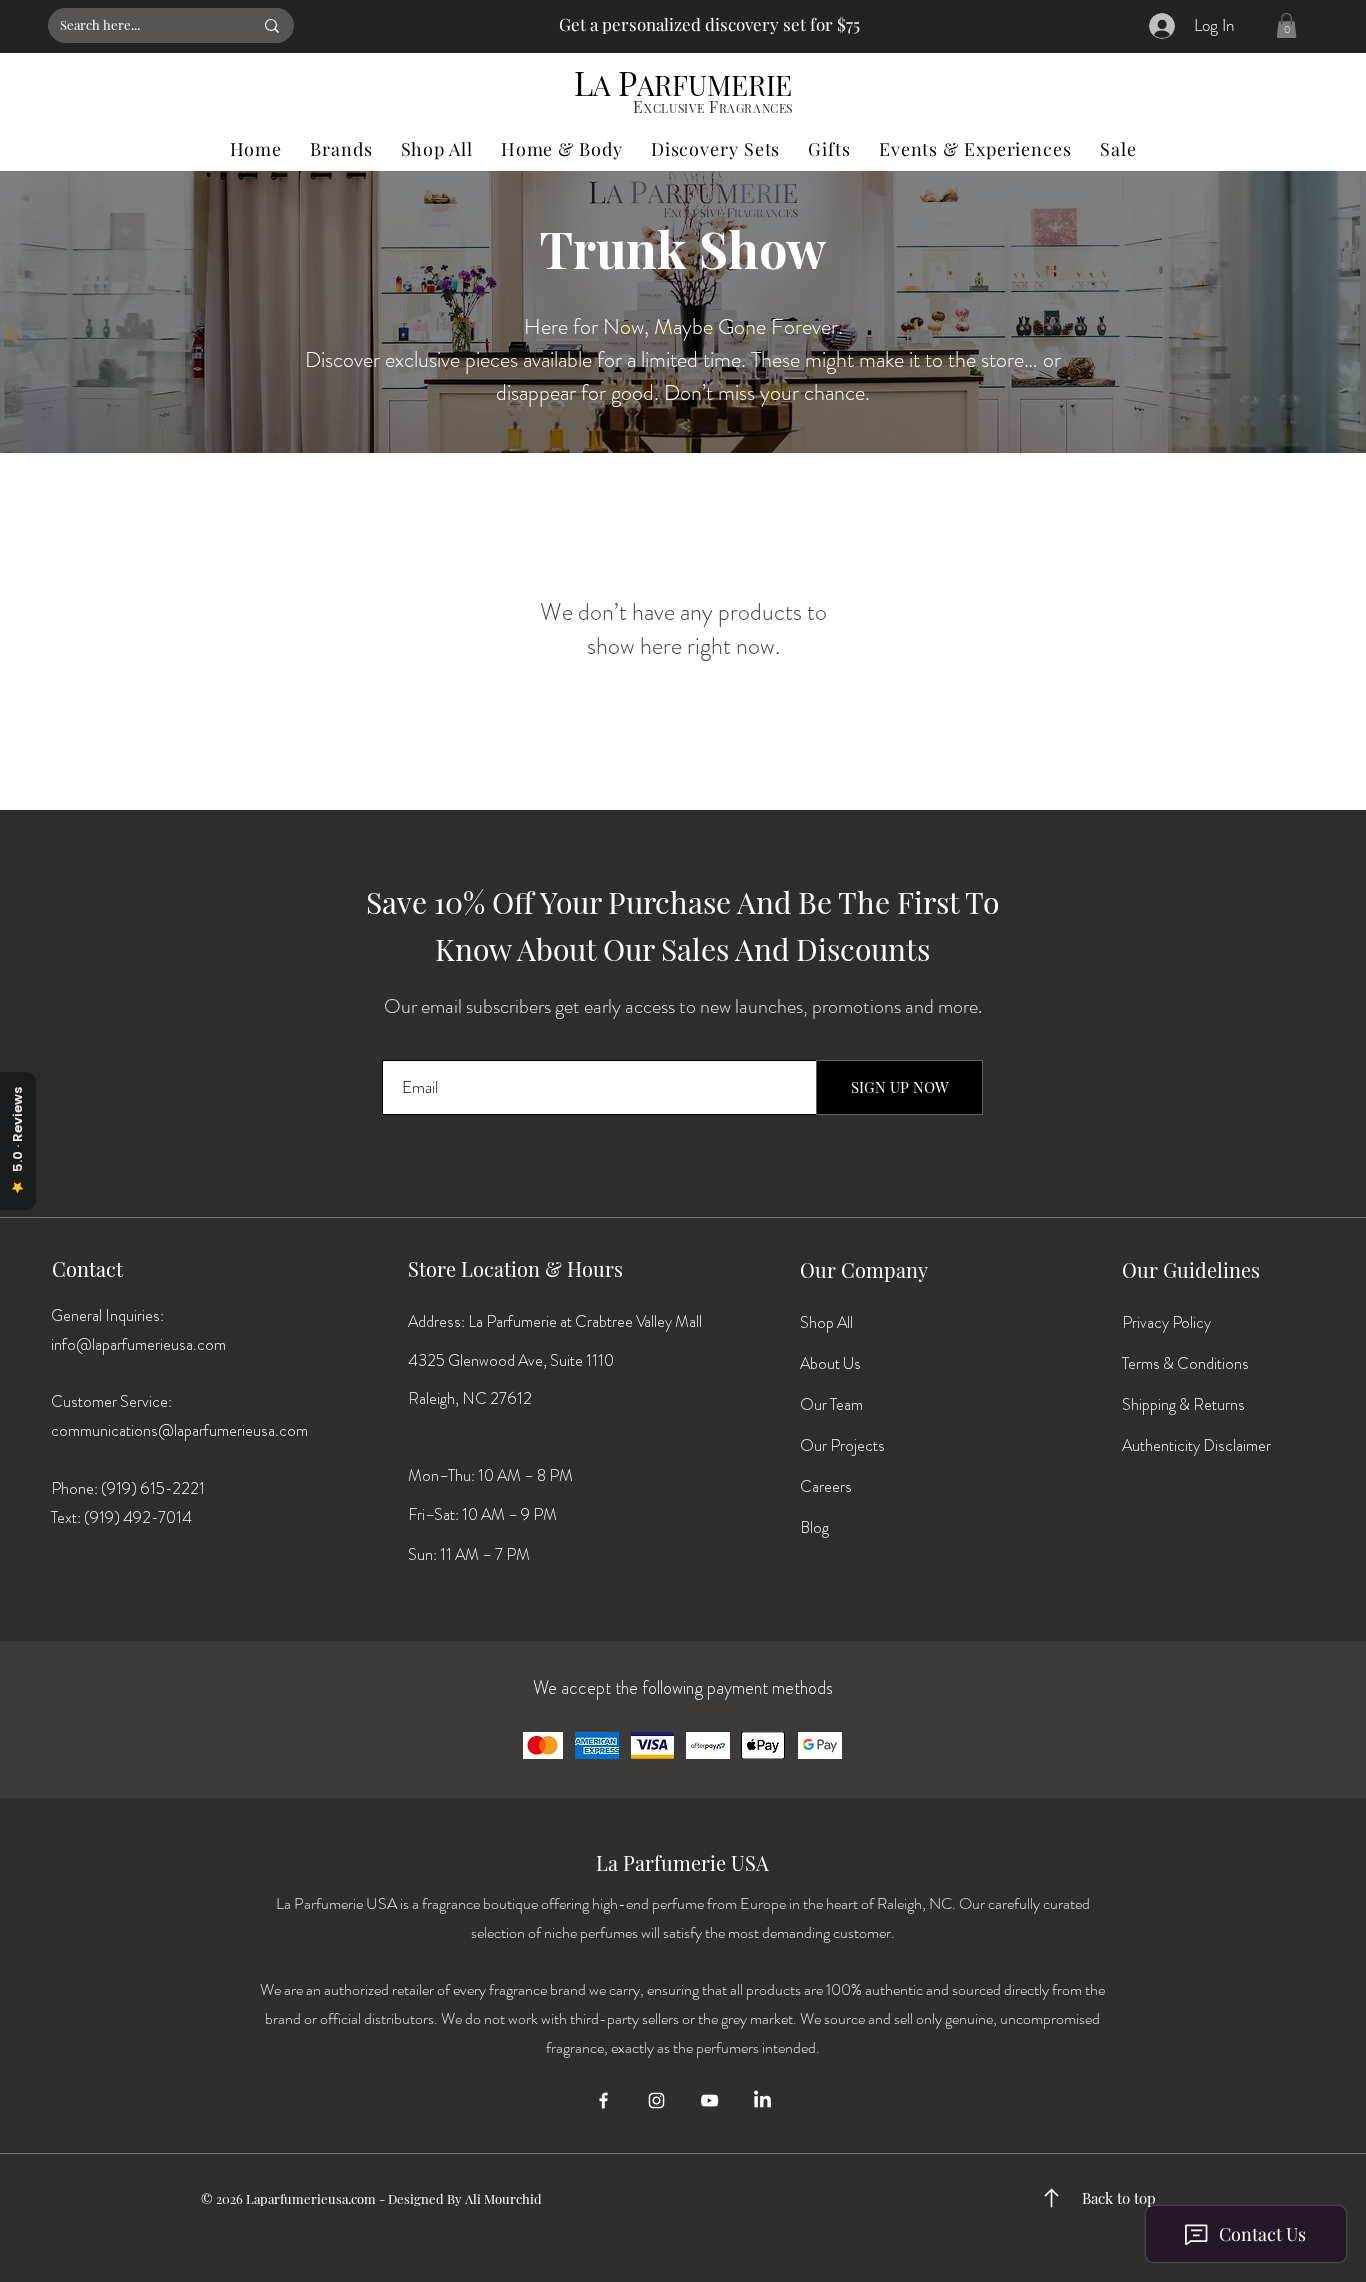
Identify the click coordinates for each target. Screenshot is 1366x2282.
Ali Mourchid (503, 2198)
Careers (826, 1486)
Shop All (826, 1322)
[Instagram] (656, 2100)
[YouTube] (709, 2100)
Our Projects (842, 1445)
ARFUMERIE (714, 84)
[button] (1286, 25)
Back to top (1119, 2198)
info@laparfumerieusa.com (138, 1344)
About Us (830, 1363)
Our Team (831, 1404)
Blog (814, 1527)
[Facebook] (603, 2100)
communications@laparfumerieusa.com (179, 1430)
